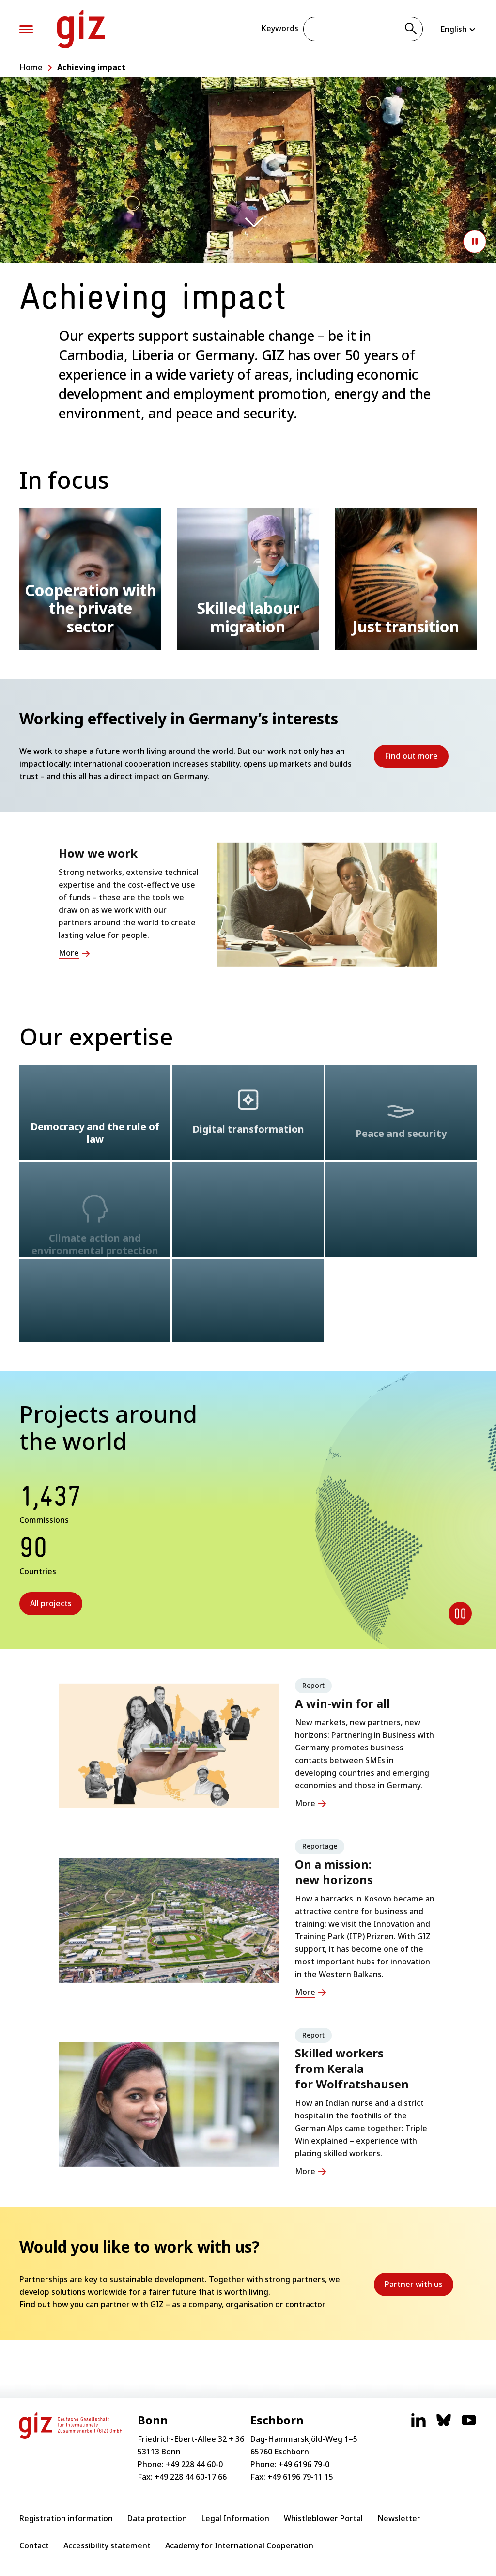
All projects (51, 1603)
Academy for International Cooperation (239, 2545)
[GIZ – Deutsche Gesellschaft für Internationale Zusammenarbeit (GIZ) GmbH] (81, 29)
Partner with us (419, 2287)
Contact (34, 2545)
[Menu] (26, 29)
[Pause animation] (475, 242)
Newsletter (399, 2518)
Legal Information (235, 2518)
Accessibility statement (107, 2545)
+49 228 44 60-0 (194, 2464)
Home (31, 67)
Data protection (157, 2518)
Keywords (280, 28)
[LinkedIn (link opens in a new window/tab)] (418, 2425)
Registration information (66, 2518)
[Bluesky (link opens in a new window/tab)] (444, 2425)
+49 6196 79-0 (304, 2464)
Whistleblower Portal (323, 2518)
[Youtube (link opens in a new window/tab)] (469, 2425)
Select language (458, 29)
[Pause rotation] (460, 1613)
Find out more (417, 759)
